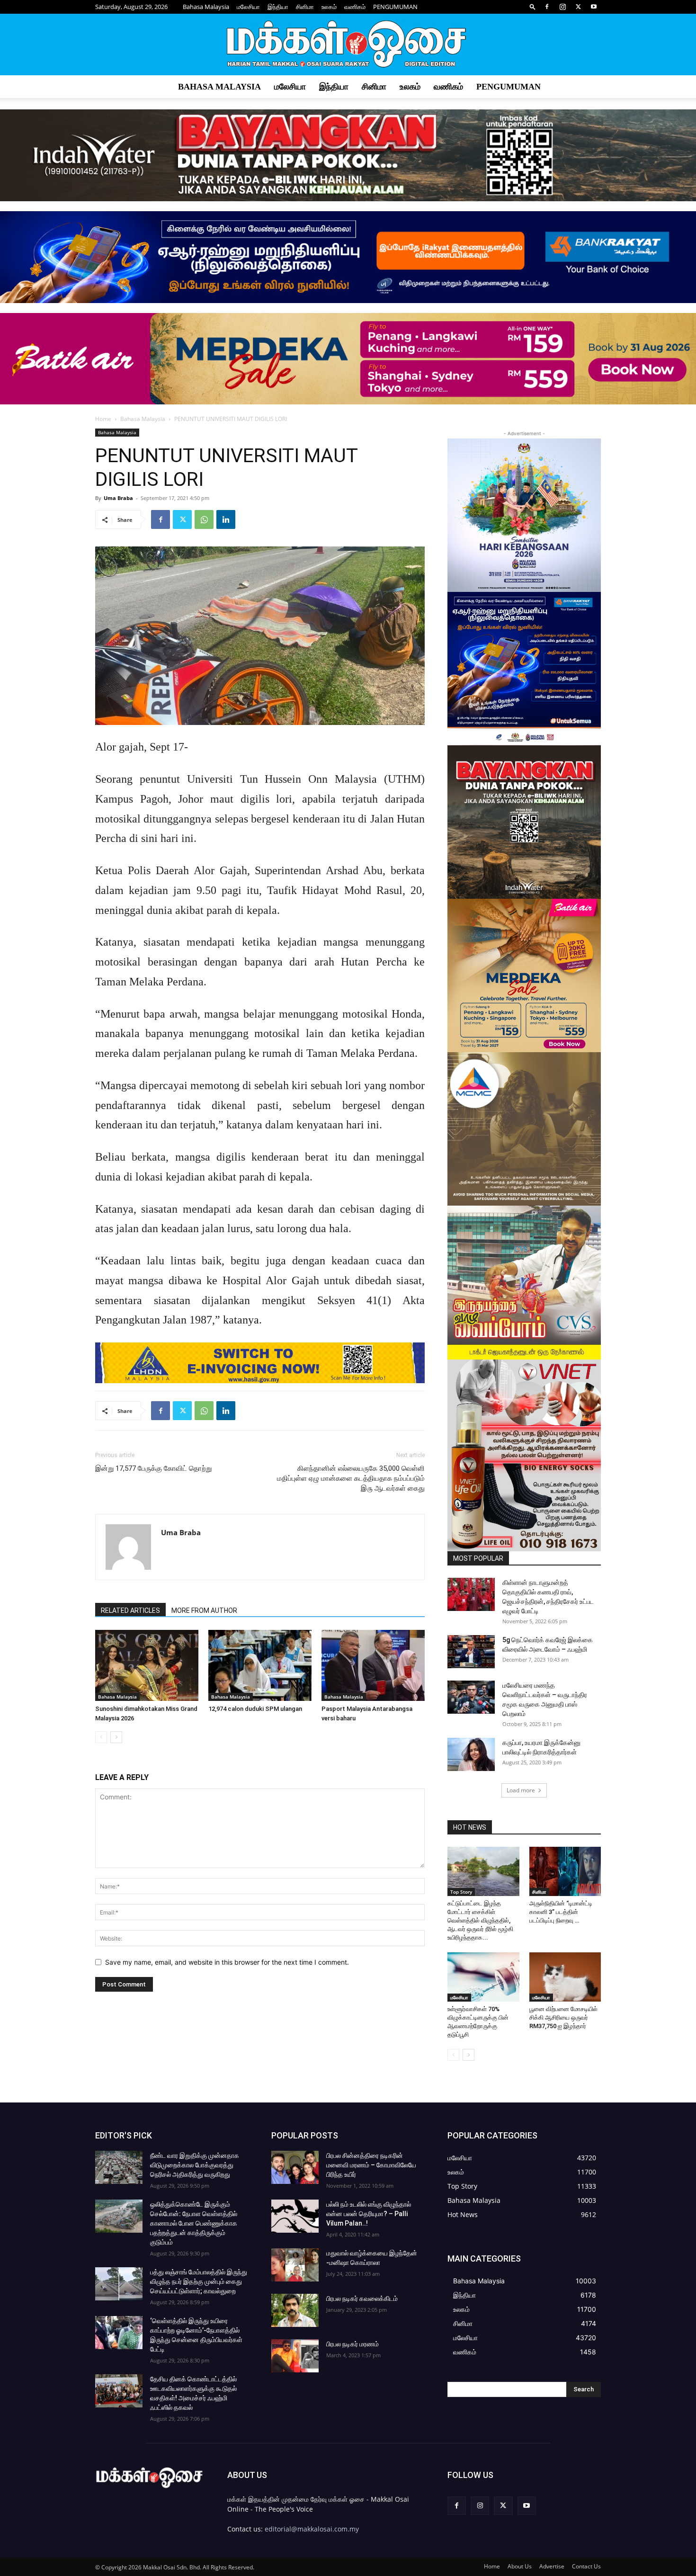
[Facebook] (547, 7)
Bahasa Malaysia (206, 7)
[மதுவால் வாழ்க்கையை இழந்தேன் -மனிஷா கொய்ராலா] (295, 2265)
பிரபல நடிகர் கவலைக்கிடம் (362, 2299)
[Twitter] (578, 7)
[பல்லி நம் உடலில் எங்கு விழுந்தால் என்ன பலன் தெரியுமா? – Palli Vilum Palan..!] (295, 2216)
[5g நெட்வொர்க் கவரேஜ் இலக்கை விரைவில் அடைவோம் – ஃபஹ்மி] (471, 1652)
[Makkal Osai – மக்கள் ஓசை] (348, 45)
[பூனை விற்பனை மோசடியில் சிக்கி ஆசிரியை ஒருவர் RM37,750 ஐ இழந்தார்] (565, 1977)
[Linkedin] (226, 519)
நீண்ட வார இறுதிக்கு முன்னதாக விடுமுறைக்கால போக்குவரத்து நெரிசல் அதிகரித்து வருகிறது (195, 2165)
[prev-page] (101, 1737)
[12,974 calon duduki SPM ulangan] (260, 1665)
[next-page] (116, 1737)
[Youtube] (594, 7)
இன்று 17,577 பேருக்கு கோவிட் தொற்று (153, 1468)
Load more (521, 1790)
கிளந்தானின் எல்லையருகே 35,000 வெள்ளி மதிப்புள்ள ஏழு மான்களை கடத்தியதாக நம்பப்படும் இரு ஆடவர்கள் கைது (351, 1478)
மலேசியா (248, 7)
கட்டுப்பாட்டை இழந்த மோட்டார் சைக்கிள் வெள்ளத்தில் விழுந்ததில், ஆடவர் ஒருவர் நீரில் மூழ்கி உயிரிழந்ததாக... (480, 1920)
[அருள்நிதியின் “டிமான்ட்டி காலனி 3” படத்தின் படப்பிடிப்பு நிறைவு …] (565, 1871)
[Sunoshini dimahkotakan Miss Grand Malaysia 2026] (147, 1665)
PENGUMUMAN (395, 7)
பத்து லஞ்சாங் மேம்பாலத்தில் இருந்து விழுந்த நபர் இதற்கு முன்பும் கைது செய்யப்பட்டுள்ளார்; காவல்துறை (199, 2281)
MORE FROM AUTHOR (204, 1610)
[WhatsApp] (204, 519)
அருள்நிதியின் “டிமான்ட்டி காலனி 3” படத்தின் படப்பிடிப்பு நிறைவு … (561, 1912)
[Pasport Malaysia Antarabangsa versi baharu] (373, 1665)
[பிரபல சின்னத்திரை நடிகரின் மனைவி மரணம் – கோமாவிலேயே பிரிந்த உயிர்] (295, 2167)
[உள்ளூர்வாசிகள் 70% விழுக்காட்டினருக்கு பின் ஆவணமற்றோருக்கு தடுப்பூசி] (483, 1977)
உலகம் (329, 7)
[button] (533, 6)
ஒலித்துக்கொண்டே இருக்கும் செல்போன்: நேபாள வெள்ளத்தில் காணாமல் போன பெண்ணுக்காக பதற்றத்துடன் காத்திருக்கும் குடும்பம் (194, 2223)
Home (103, 419)
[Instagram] (562, 7)
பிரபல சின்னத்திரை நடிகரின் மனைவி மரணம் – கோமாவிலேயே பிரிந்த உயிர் (371, 2165)
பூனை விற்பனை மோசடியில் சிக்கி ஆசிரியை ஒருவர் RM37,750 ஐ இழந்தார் (563, 2017)
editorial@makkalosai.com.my (312, 2529)
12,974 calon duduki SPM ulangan (255, 1709)
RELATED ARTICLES (130, 1610)
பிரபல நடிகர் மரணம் (352, 2344)
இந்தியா (278, 7)
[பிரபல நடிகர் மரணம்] (295, 2356)
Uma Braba (118, 498)
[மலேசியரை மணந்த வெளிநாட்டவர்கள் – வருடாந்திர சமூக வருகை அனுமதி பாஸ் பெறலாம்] (471, 1697)
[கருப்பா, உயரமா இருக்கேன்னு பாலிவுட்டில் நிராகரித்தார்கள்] (471, 1754)
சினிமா (305, 7)
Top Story (461, 1892)
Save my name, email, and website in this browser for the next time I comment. (227, 1962)
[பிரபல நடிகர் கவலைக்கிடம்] (295, 2310)
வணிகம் (355, 7)
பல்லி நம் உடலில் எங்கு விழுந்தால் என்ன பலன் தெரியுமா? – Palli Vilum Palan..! (369, 2214)
